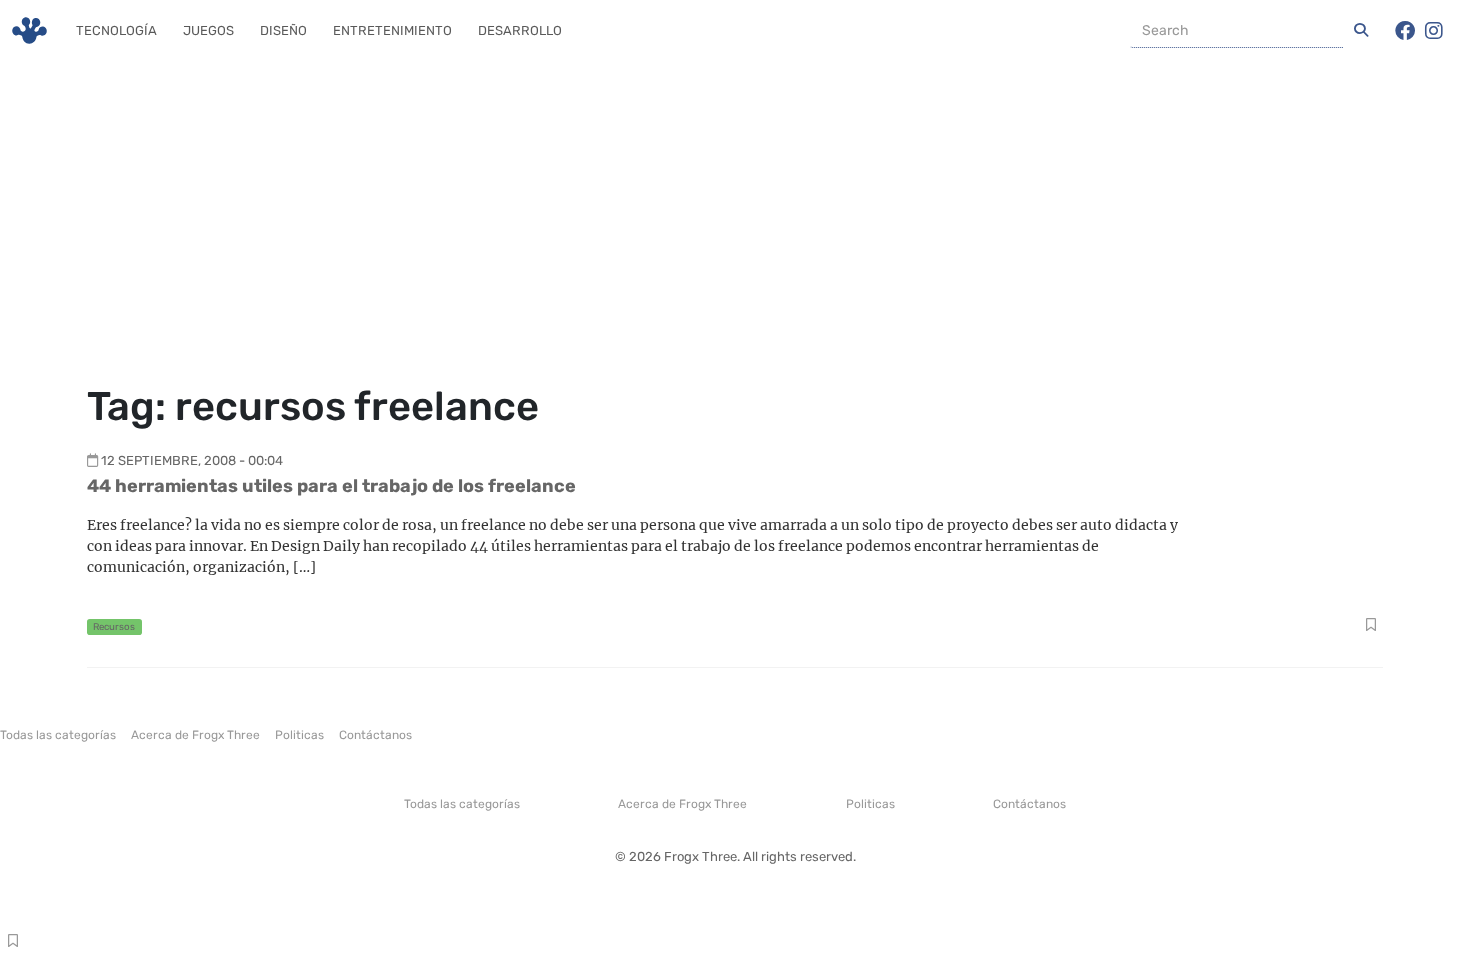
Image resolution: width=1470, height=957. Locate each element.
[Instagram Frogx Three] (1434, 31)
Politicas (299, 735)
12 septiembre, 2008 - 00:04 (192, 460)
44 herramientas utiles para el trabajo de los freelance (331, 486)
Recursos (114, 626)
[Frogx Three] (29, 30)
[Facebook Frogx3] (1405, 31)
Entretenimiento (392, 30)
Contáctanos (375, 735)
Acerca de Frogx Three (195, 735)
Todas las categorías (58, 735)
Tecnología (116, 30)
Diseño (283, 30)
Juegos (208, 30)
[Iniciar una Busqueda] (1361, 31)
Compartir (1370, 627)
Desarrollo (520, 30)
